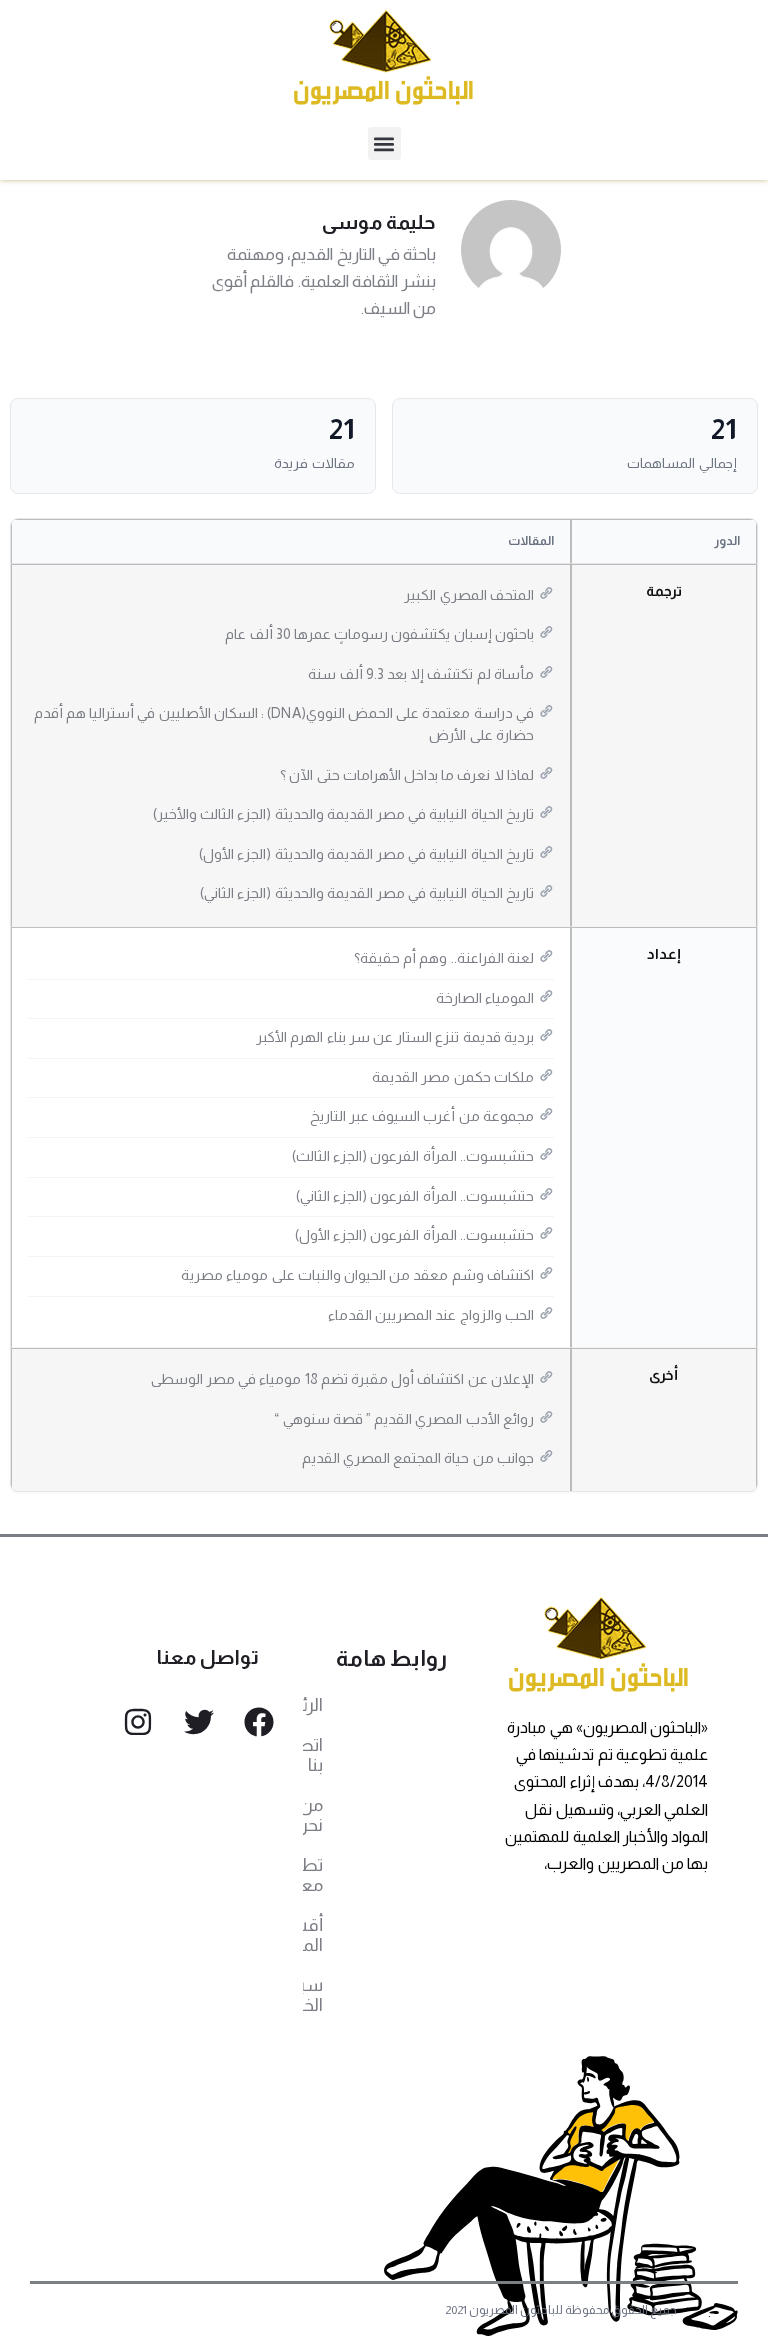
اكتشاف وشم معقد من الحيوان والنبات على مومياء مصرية (357, 1275)
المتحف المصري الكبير (468, 595)
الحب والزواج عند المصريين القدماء (431, 1315)
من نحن (313, 1815)
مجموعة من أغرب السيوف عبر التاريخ (422, 1116)
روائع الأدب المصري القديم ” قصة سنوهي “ (403, 1419)
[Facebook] (259, 1722)
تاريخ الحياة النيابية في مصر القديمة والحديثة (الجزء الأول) (366, 854)
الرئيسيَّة (313, 1705)
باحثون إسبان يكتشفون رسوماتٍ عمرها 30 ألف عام (379, 634)
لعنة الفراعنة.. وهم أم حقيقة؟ (444, 958)
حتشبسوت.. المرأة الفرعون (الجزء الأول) (414, 1235)
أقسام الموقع (313, 1935)
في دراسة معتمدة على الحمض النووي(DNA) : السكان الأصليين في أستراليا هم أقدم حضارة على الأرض (284, 724)
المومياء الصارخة (485, 998)
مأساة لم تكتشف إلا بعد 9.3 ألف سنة (420, 674)
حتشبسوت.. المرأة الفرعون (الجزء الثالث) (413, 1156)
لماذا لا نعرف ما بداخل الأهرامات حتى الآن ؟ (407, 775)
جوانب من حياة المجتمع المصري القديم (418, 1458)
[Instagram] (138, 1722)
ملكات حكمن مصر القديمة (453, 1077)
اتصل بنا (313, 1755)
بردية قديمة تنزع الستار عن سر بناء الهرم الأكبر (395, 1037)
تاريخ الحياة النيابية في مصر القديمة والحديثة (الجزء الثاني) (367, 893)
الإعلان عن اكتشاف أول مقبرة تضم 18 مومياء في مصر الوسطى (342, 1379)
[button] (384, 143)
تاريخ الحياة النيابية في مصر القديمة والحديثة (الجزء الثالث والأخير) (343, 814)
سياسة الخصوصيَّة (313, 1995)
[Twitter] (199, 1722)
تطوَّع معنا (313, 1875)
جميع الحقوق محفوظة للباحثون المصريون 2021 (561, 2310)
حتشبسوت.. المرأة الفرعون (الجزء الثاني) (415, 1196)
